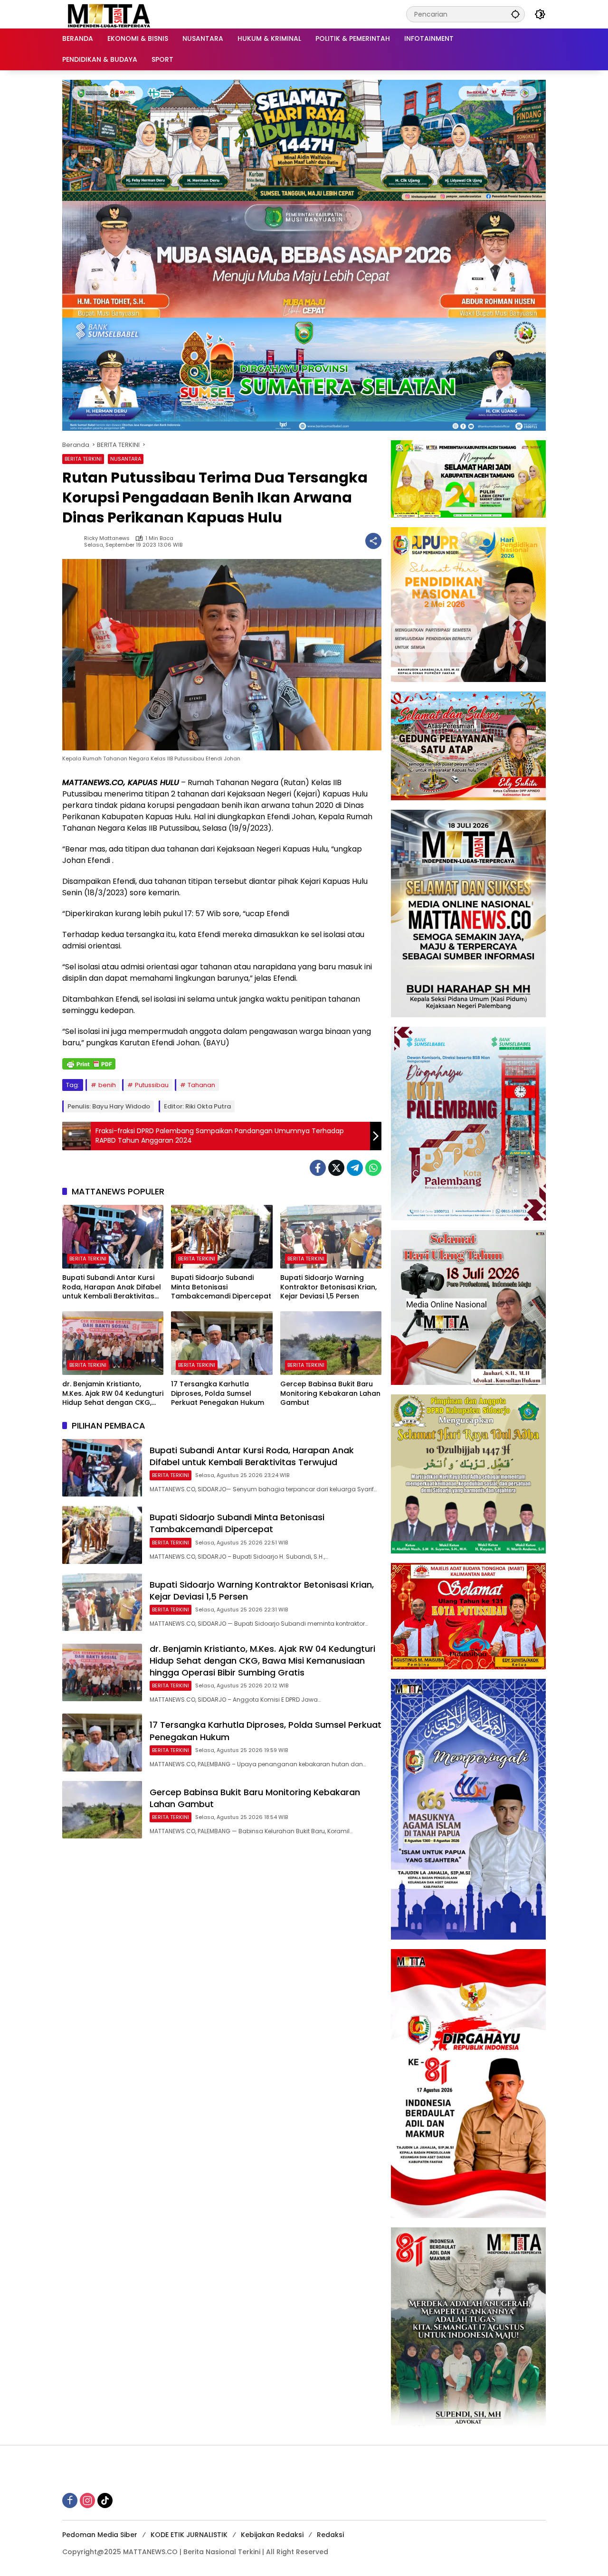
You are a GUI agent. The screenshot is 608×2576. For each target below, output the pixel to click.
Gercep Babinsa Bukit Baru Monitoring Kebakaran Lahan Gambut (330, 1393)
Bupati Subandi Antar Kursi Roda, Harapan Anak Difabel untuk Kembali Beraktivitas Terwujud (112, 1287)
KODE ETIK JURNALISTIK (189, 2535)
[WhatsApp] (373, 1168)
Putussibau (152, 1085)
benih (107, 1085)
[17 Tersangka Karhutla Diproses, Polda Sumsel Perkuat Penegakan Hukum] (222, 1343)
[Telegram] (355, 1168)
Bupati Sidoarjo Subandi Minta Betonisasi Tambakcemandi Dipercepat (221, 1287)
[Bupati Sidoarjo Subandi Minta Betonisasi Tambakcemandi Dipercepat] (222, 1237)
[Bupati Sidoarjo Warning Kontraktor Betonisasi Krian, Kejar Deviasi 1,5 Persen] (331, 1237)
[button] (515, 14)
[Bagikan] (373, 541)
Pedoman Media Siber (100, 2535)
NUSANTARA (126, 459)
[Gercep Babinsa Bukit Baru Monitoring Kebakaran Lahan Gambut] (331, 1343)
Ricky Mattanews (107, 538)
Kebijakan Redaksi (272, 2535)
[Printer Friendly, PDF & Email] (89, 1064)
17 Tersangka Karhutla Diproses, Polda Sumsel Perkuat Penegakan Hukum (218, 1393)
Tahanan (201, 1085)
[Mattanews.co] (110, 14)
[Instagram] (87, 2500)
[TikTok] (105, 2500)
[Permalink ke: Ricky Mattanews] (73, 541)
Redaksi (330, 2535)
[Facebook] (318, 1168)
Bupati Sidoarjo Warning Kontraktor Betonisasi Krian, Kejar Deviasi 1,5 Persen (328, 1287)
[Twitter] (336, 1168)
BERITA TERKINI (83, 459)
